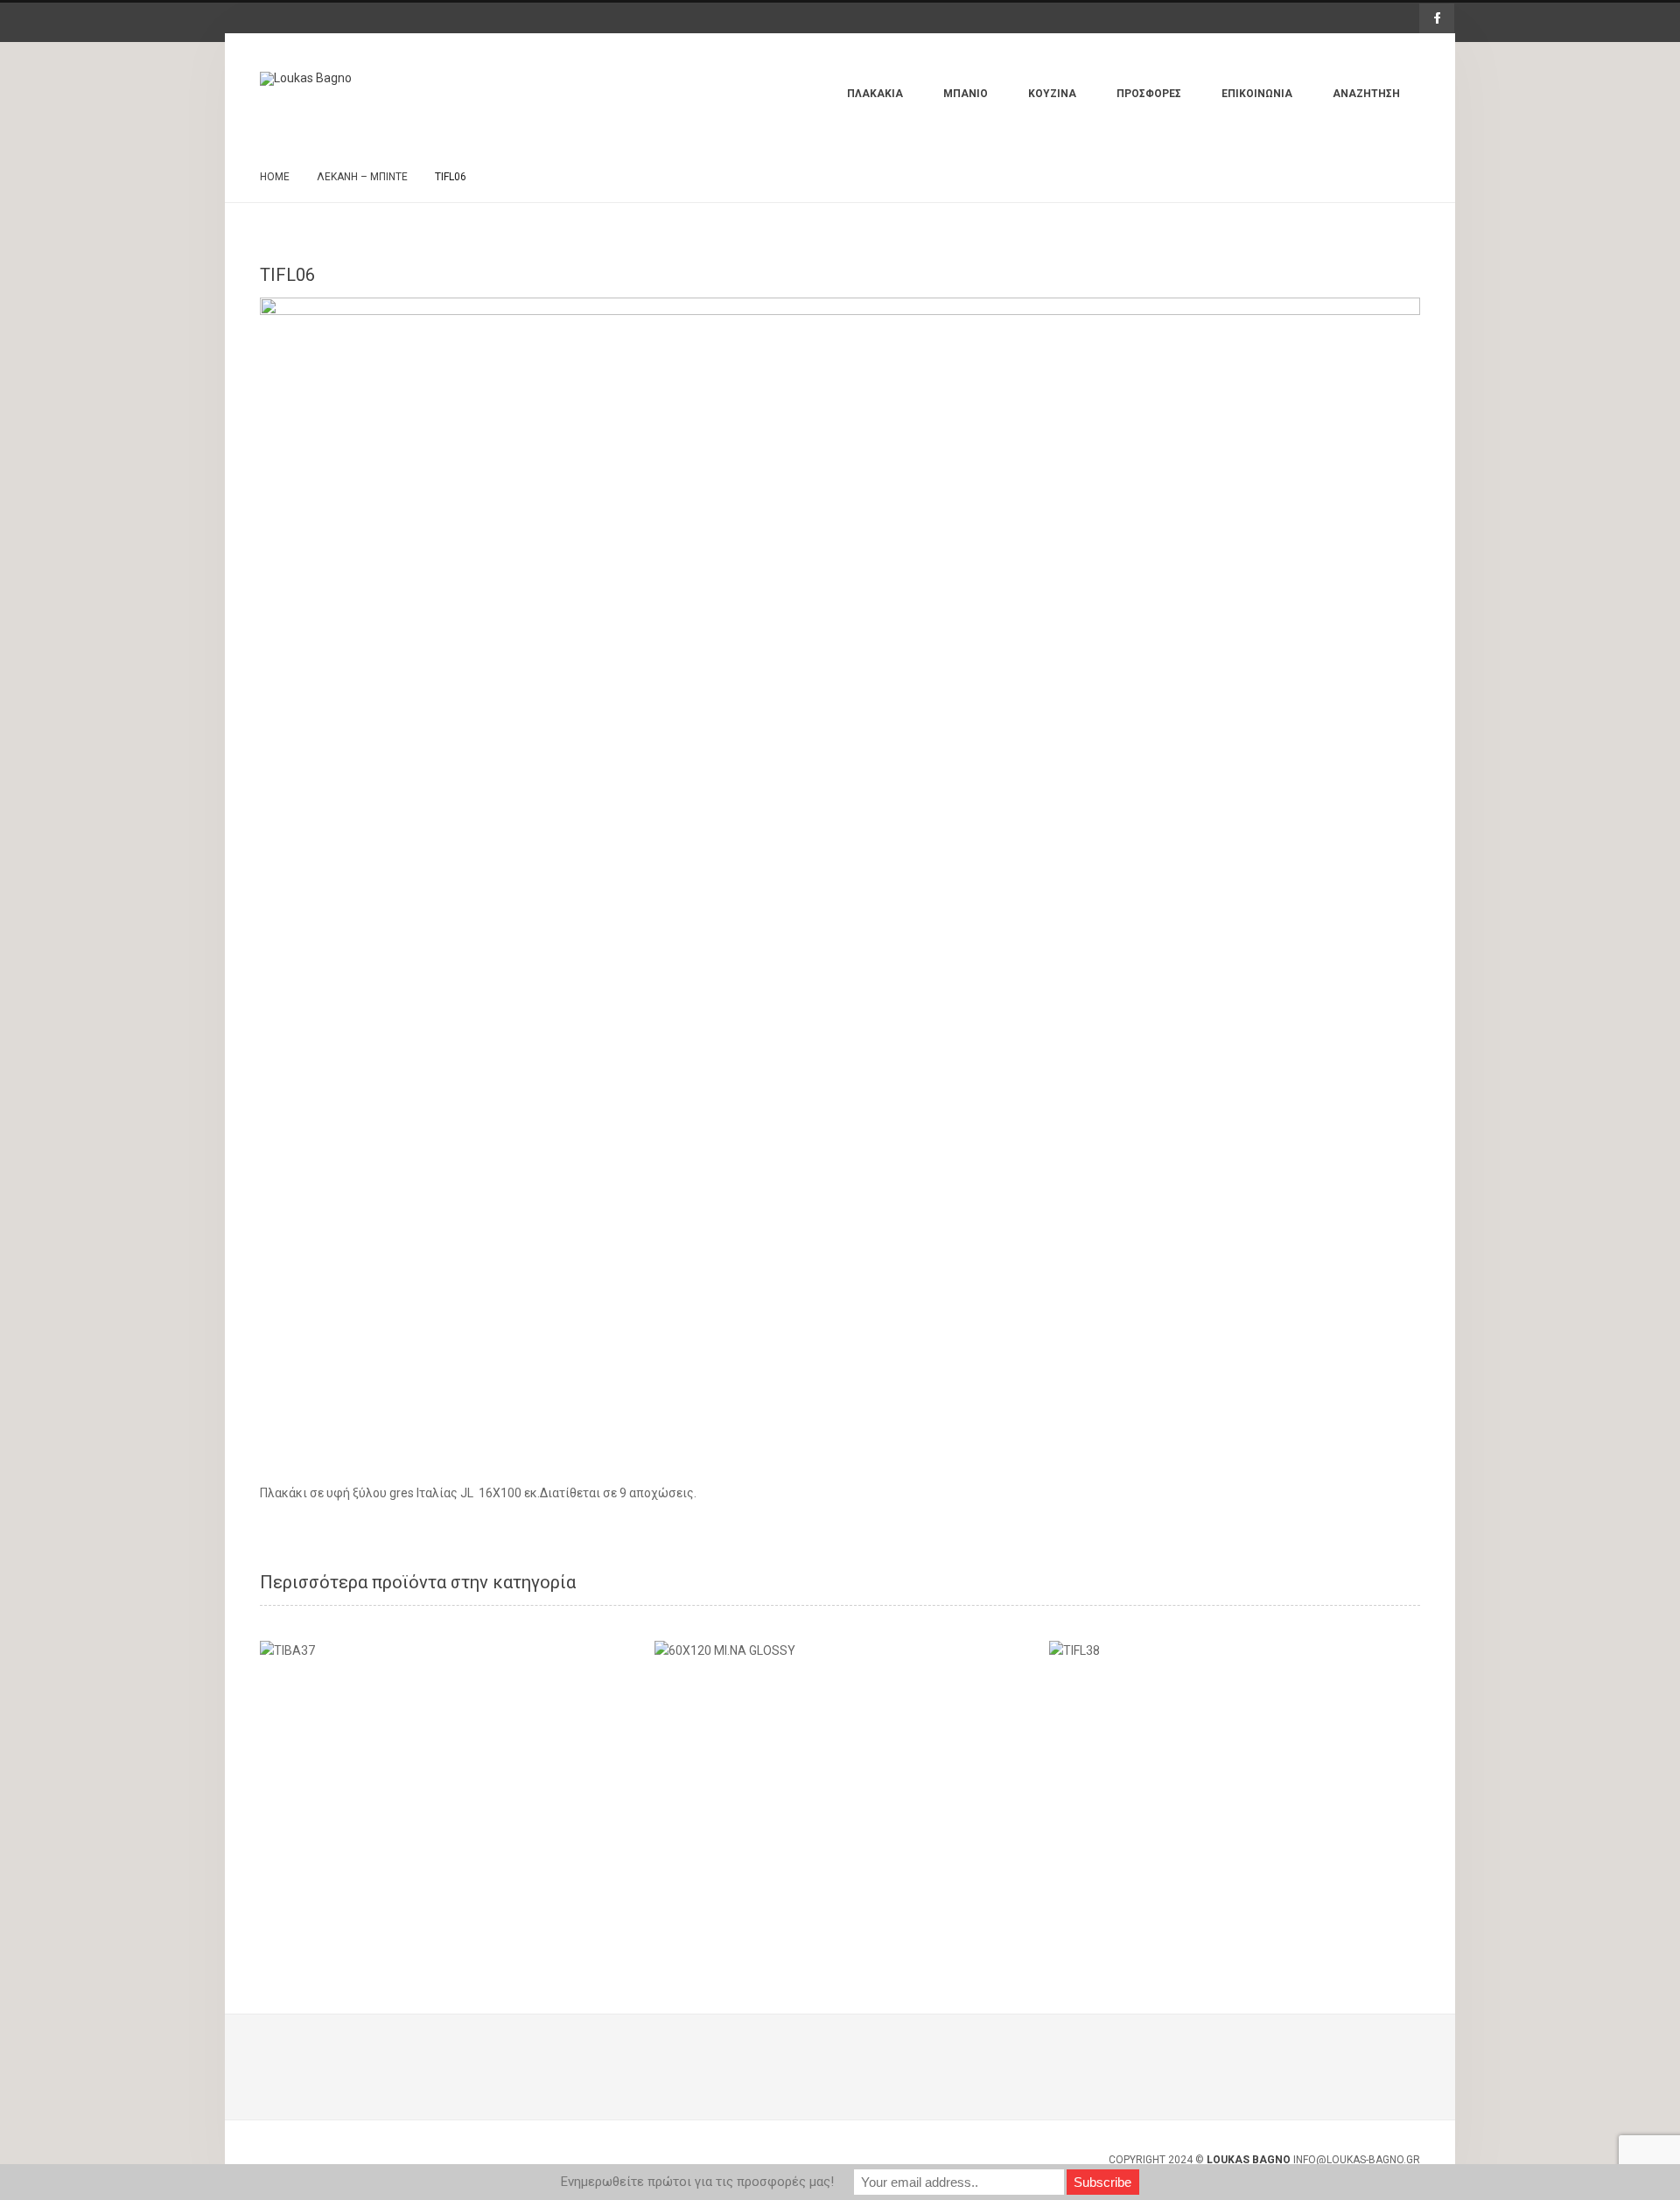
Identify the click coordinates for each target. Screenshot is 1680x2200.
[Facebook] (1437, 18)
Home (275, 177)
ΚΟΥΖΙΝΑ (1052, 94)
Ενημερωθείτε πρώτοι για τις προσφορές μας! (697, 2182)
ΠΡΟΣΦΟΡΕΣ (1149, 94)
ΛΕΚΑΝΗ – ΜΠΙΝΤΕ (362, 177)
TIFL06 (287, 275)
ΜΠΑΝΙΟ (966, 94)
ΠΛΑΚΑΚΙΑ (875, 94)
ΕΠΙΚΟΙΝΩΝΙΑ (1257, 94)
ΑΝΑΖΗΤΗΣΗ (1366, 94)
